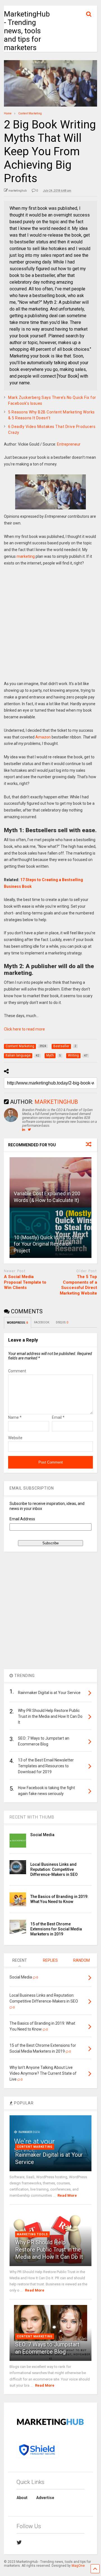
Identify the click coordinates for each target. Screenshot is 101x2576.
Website (15, 1438)
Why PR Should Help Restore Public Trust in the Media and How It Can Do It (49, 2250)
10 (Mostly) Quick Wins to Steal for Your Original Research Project (48, 1244)
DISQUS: (62, 1322)
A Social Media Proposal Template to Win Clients (25, 1282)
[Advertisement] (50, 627)
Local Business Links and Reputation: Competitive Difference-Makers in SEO (54, 1869)
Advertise (45, 2498)
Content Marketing (35, 2147)
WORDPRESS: (18, 1323)
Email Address (22, 1519)
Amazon (43, 737)
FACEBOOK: (42, 1322)
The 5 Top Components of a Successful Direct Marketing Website (78, 1285)
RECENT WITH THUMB (32, 1817)
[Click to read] (50, 1182)
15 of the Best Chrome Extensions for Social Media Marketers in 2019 (56, 1929)
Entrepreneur (69, 444)
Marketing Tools (32, 2234)
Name (15, 1417)
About (22, 2498)
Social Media (42, 1835)
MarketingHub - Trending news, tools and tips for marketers (27, 31)
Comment (17, 1371)
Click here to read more (24, 1029)
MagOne (78, 2566)
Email (58, 1417)
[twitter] (19, 2542)
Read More (67, 2195)
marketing (26, 556)
